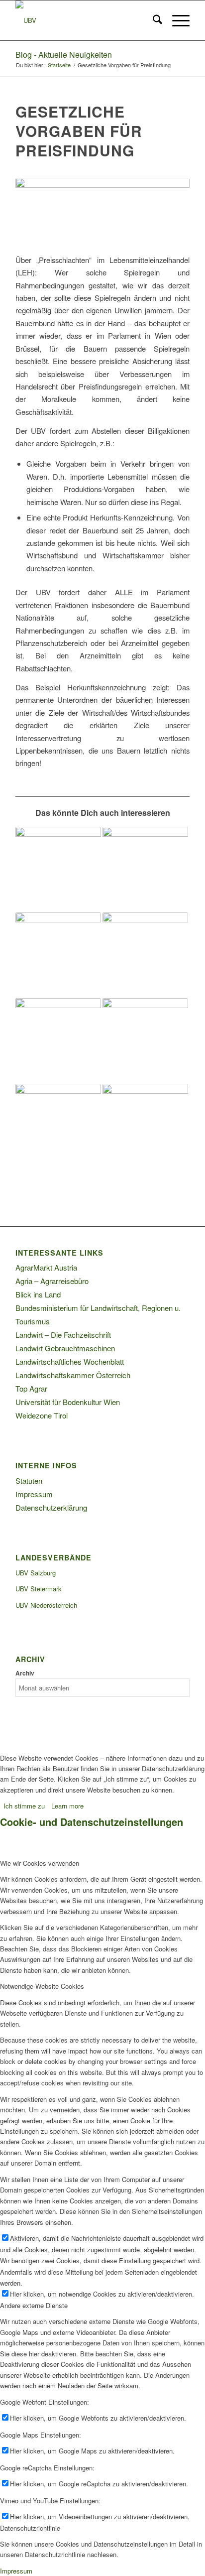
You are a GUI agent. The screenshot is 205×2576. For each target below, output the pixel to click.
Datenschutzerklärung (51, 1507)
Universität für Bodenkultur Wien (68, 1402)
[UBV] (85, 20)
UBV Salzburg (36, 1573)
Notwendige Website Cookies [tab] (42, 1986)
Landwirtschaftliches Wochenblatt (70, 1361)
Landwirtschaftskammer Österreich (73, 1375)
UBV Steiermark (39, 1589)
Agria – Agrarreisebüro (52, 1281)
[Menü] (176, 20)
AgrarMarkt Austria (46, 1267)
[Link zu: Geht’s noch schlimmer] (58, 1127)
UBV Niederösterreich (46, 1605)
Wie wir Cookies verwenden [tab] (40, 1863)
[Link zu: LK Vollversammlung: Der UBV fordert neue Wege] (145, 870)
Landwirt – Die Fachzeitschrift (63, 1335)
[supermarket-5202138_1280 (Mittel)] (102, 210)
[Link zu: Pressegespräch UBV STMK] (145, 1127)
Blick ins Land (38, 1294)
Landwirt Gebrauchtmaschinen (65, 1348)
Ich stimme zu (24, 1806)
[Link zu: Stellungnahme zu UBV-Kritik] (145, 955)
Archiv (25, 1673)
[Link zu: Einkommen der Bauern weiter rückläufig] (145, 1041)
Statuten (29, 1481)
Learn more (67, 1806)
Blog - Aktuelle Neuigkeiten (64, 55)
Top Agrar (31, 1388)
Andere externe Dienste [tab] (34, 2305)
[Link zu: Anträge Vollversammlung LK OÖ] (58, 870)
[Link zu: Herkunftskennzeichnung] (58, 955)
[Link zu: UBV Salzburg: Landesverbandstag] (58, 1041)
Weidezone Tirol (42, 1415)
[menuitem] (153, 20)
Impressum (34, 1494)
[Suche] (153, 20)
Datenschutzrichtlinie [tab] (30, 2528)
